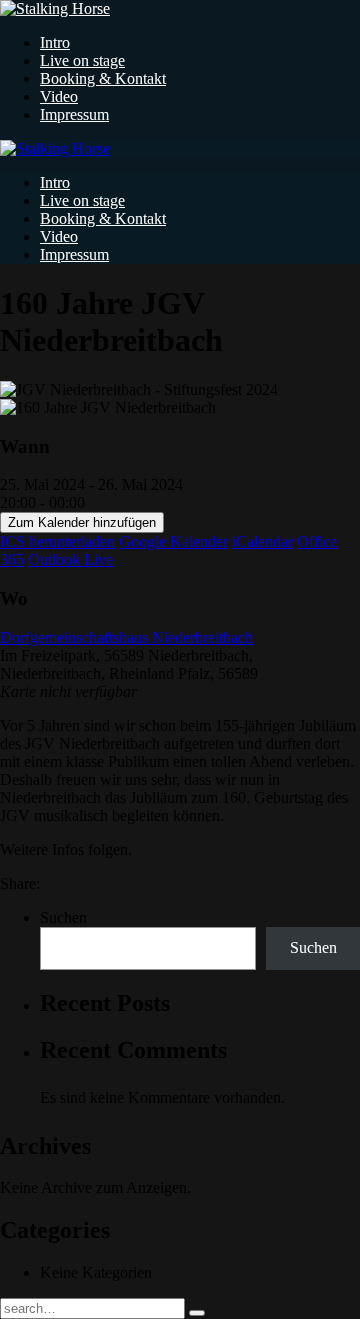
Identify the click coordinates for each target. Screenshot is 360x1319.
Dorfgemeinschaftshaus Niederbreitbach (126, 637)
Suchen (63, 917)
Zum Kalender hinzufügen (82, 522)
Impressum (74, 114)
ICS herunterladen (57, 541)
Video (59, 96)
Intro (55, 42)
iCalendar (262, 541)
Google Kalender (173, 541)
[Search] (197, 1313)
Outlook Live (70, 559)
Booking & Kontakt (103, 78)
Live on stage (82, 60)
